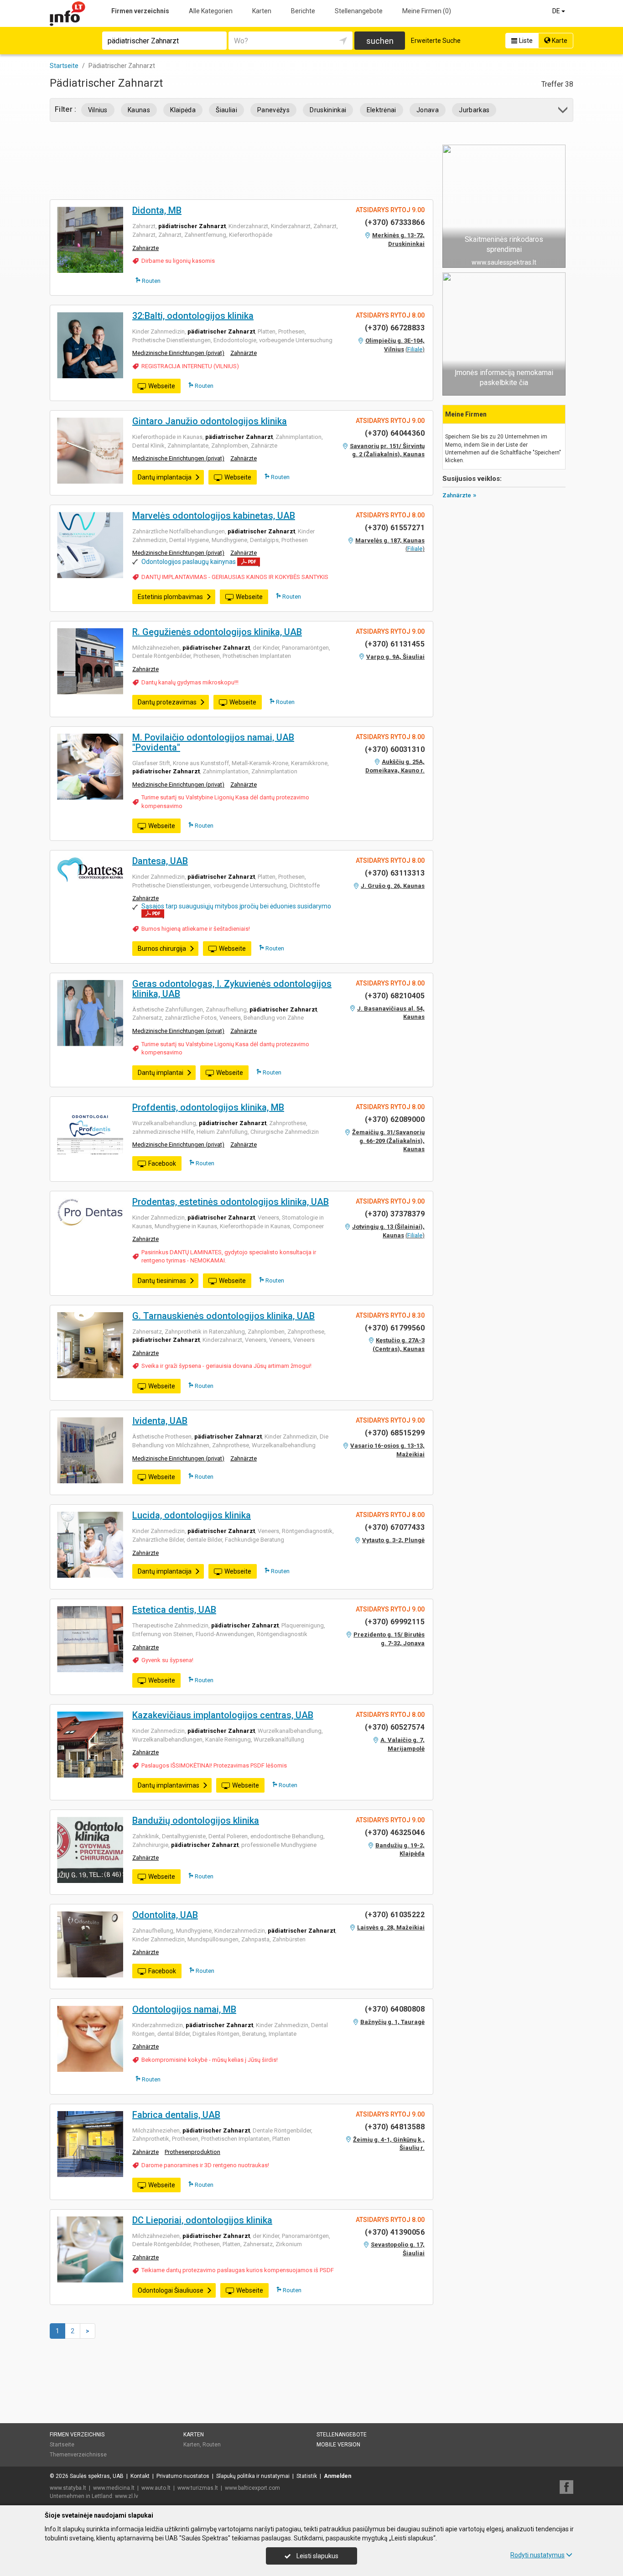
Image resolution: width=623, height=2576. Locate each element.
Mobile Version (338, 2445)
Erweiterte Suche (436, 41)
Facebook (162, 1163)
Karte (559, 41)
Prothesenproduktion (192, 2152)
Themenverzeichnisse (78, 2455)
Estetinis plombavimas (170, 597)
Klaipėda (183, 110)
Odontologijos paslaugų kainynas (189, 562)
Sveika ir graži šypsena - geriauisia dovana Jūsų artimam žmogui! (226, 1366)
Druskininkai (328, 110)
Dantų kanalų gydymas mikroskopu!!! (190, 682)
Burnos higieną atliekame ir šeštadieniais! (196, 929)
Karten (262, 11)
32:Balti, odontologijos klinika (193, 316)
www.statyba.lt (68, 2488)
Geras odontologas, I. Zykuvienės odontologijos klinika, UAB (232, 989)
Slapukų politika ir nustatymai (253, 2476)
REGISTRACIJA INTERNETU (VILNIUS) (190, 366)
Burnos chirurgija (162, 949)
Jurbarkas (474, 110)
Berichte (303, 11)
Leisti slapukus (317, 2556)
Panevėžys (273, 110)
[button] (563, 112)
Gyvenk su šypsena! (167, 1660)
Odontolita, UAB (165, 1915)
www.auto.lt (156, 2488)
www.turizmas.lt (198, 2488)
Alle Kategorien (211, 11)
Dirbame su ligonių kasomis (178, 261)
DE (557, 11)
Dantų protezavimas (167, 702)
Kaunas (139, 110)
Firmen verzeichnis (140, 11)
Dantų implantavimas (169, 1785)
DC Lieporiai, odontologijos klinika (202, 2220)
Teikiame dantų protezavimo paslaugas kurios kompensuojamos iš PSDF (238, 2270)
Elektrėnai (382, 110)
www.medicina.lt (114, 2488)
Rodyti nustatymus (537, 2555)
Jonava (428, 110)
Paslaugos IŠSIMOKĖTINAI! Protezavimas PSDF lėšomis (214, 1765)
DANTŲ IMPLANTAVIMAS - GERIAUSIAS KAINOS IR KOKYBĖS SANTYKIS (235, 577)
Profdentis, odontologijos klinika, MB (208, 1107)
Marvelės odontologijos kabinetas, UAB (214, 516)
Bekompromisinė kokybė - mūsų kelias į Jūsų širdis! (210, 2060)
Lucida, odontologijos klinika (192, 1515)
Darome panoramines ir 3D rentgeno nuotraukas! (205, 2165)
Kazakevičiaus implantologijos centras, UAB (223, 1715)
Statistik (307, 2476)
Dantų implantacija (165, 477)
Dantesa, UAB (160, 861)
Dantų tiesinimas (162, 1281)
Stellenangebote (359, 11)
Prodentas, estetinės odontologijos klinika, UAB (231, 1202)
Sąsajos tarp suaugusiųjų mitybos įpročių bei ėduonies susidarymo (236, 906)
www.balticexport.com (252, 2488)
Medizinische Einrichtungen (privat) (178, 353)
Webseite (162, 386)
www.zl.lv (127, 2496)
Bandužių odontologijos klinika (196, 1820)
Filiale (415, 349)
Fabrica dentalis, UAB (176, 2115)
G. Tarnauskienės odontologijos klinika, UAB (223, 1316)
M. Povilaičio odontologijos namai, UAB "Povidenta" (213, 742)
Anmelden (337, 2476)
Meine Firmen (427, 11)
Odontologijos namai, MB (184, 2009)
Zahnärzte (145, 248)
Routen (151, 281)
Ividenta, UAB (160, 1421)
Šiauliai (226, 110)
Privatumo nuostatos (183, 2476)
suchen (380, 41)
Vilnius (98, 110)
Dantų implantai (161, 1073)
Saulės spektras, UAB (97, 2476)
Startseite (62, 2445)
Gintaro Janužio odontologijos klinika (210, 421)
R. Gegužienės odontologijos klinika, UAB (217, 632)
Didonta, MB (157, 210)
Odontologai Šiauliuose (171, 2290)
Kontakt (140, 2476)
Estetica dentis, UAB (174, 1610)
